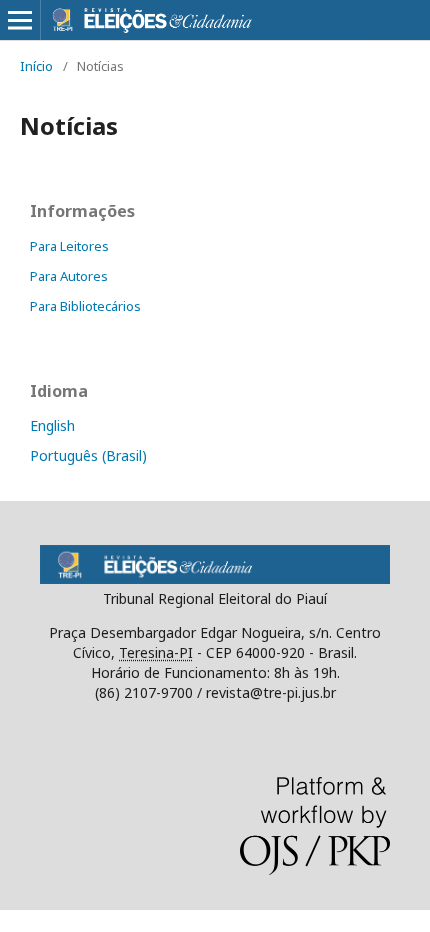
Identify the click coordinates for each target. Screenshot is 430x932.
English (52, 425)
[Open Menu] (20, 20)
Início (36, 66)
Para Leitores (69, 246)
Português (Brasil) (88, 455)
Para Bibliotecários (85, 306)
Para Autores (69, 276)
